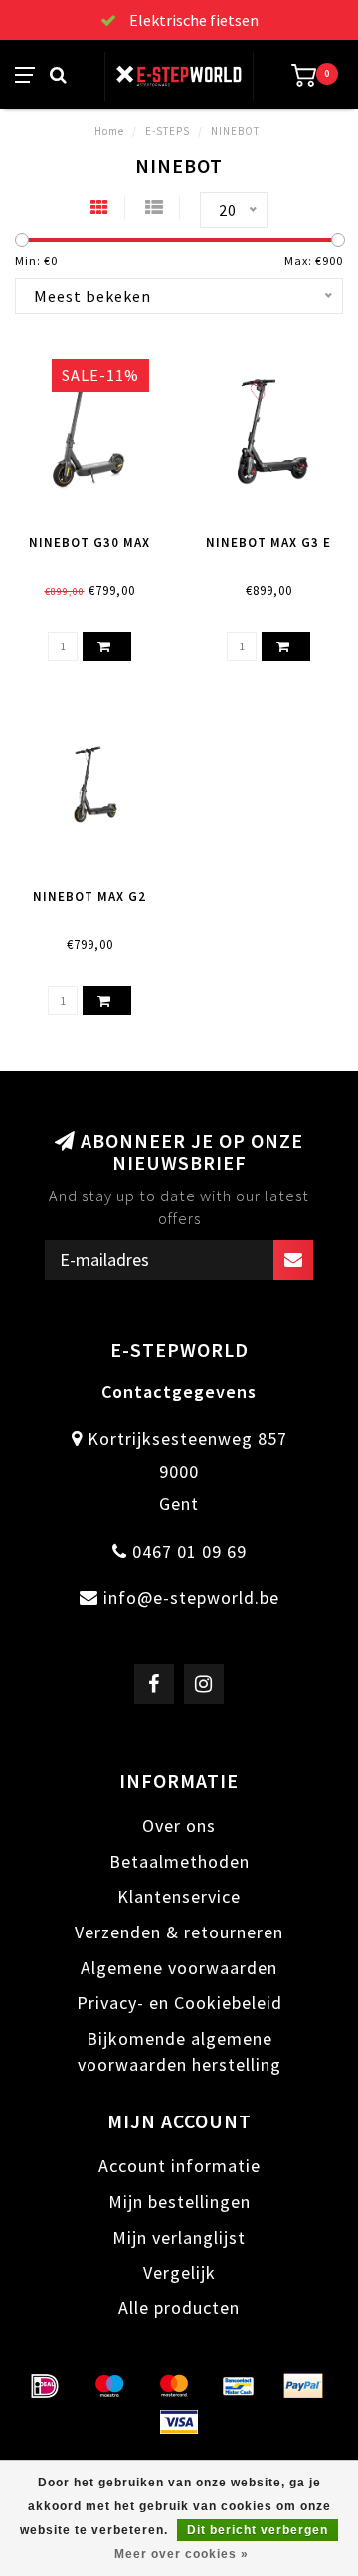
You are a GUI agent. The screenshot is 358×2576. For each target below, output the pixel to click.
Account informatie (179, 2166)
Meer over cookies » (181, 2554)
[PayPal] (303, 2386)
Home (109, 131)
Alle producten (179, 2308)
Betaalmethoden (179, 1861)
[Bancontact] (239, 2386)
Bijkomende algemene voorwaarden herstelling (179, 2051)
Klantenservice (179, 1896)
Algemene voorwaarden (179, 1968)
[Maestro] (109, 2386)
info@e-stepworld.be (191, 1598)
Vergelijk (179, 2272)
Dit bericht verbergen (258, 2530)
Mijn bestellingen (179, 2202)
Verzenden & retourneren (179, 1932)
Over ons (179, 1826)
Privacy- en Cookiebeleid (179, 2003)
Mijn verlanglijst (179, 2237)
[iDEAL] (45, 2386)
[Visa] (179, 2422)
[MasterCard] (174, 2386)
